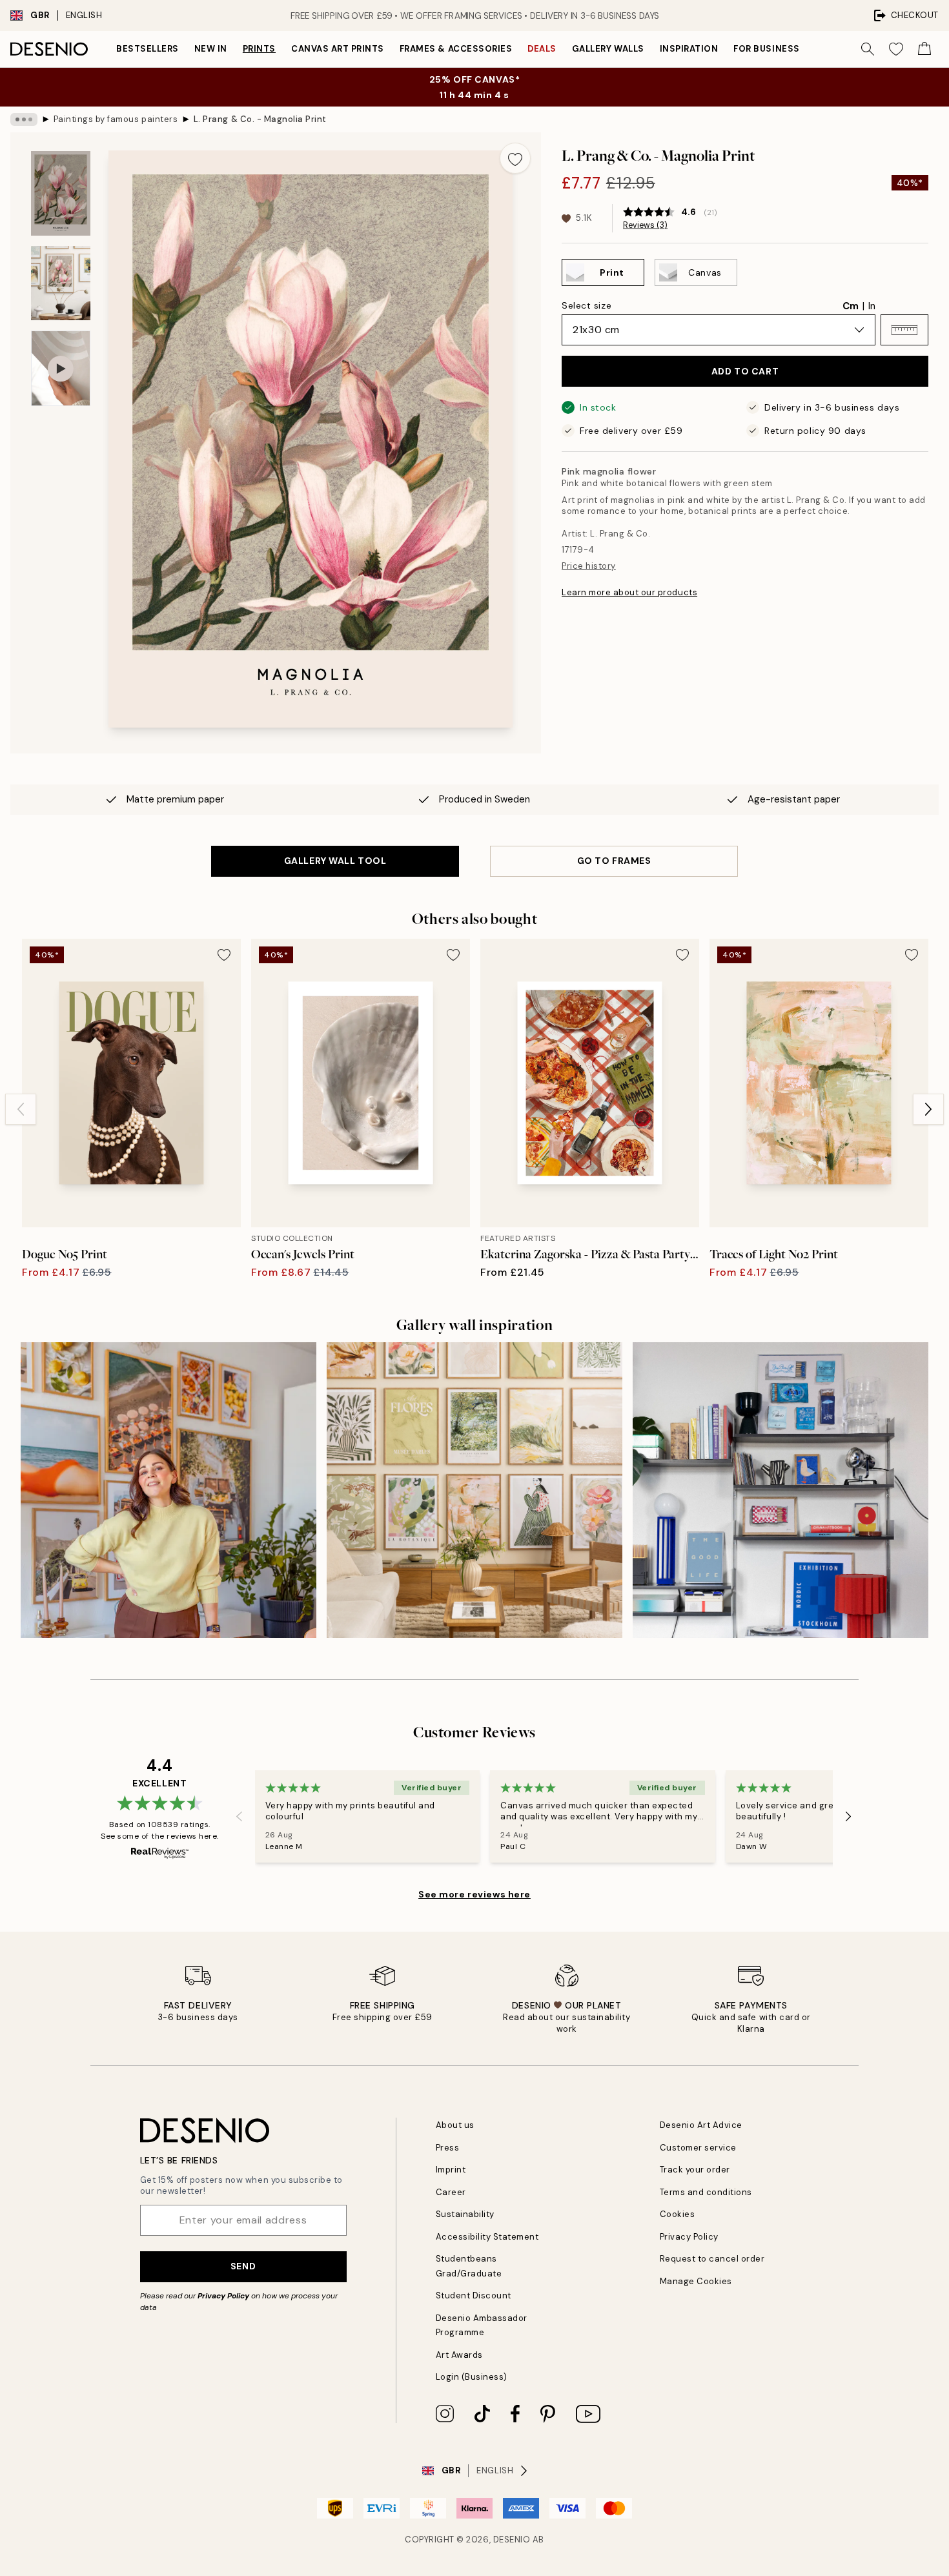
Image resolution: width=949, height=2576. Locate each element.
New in (211, 49)
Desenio (512, 2540)
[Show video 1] (61, 368)
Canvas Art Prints (338, 49)
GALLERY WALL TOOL (335, 861)
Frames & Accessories (456, 49)
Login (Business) (472, 2377)
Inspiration (689, 49)
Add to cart (745, 371)
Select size (587, 305)
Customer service (698, 2148)
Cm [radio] (851, 306)
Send (243, 2266)
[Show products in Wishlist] (896, 49)
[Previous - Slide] (21, 1109)
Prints (259, 49)
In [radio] (872, 306)
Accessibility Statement (487, 2237)
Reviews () (645, 225)
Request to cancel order (712, 2259)
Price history (589, 566)
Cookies (678, 2214)
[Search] (868, 49)
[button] (904, 330)
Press (448, 2148)
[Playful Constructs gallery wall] (781, 1490)
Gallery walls (608, 49)
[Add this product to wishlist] (515, 158)
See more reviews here (474, 1894)
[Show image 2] (61, 283)
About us (455, 2125)
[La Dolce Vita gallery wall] (168, 1490)
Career (451, 2192)
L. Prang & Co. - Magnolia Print (260, 119)
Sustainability (465, 2214)
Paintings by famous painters (116, 119)
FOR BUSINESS (766, 49)
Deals (542, 49)
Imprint (451, 2170)
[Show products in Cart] (924, 49)
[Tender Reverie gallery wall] (474, 1490)
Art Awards (459, 2355)
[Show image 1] (61, 193)
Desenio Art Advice (701, 2125)
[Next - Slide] (928, 1109)
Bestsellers (148, 49)
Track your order (695, 2170)
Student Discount (474, 2295)
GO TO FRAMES (614, 861)
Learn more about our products (629, 592)
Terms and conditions (706, 2192)
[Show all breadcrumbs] (24, 119)
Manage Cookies (696, 2281)
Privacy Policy (223, 2296)
